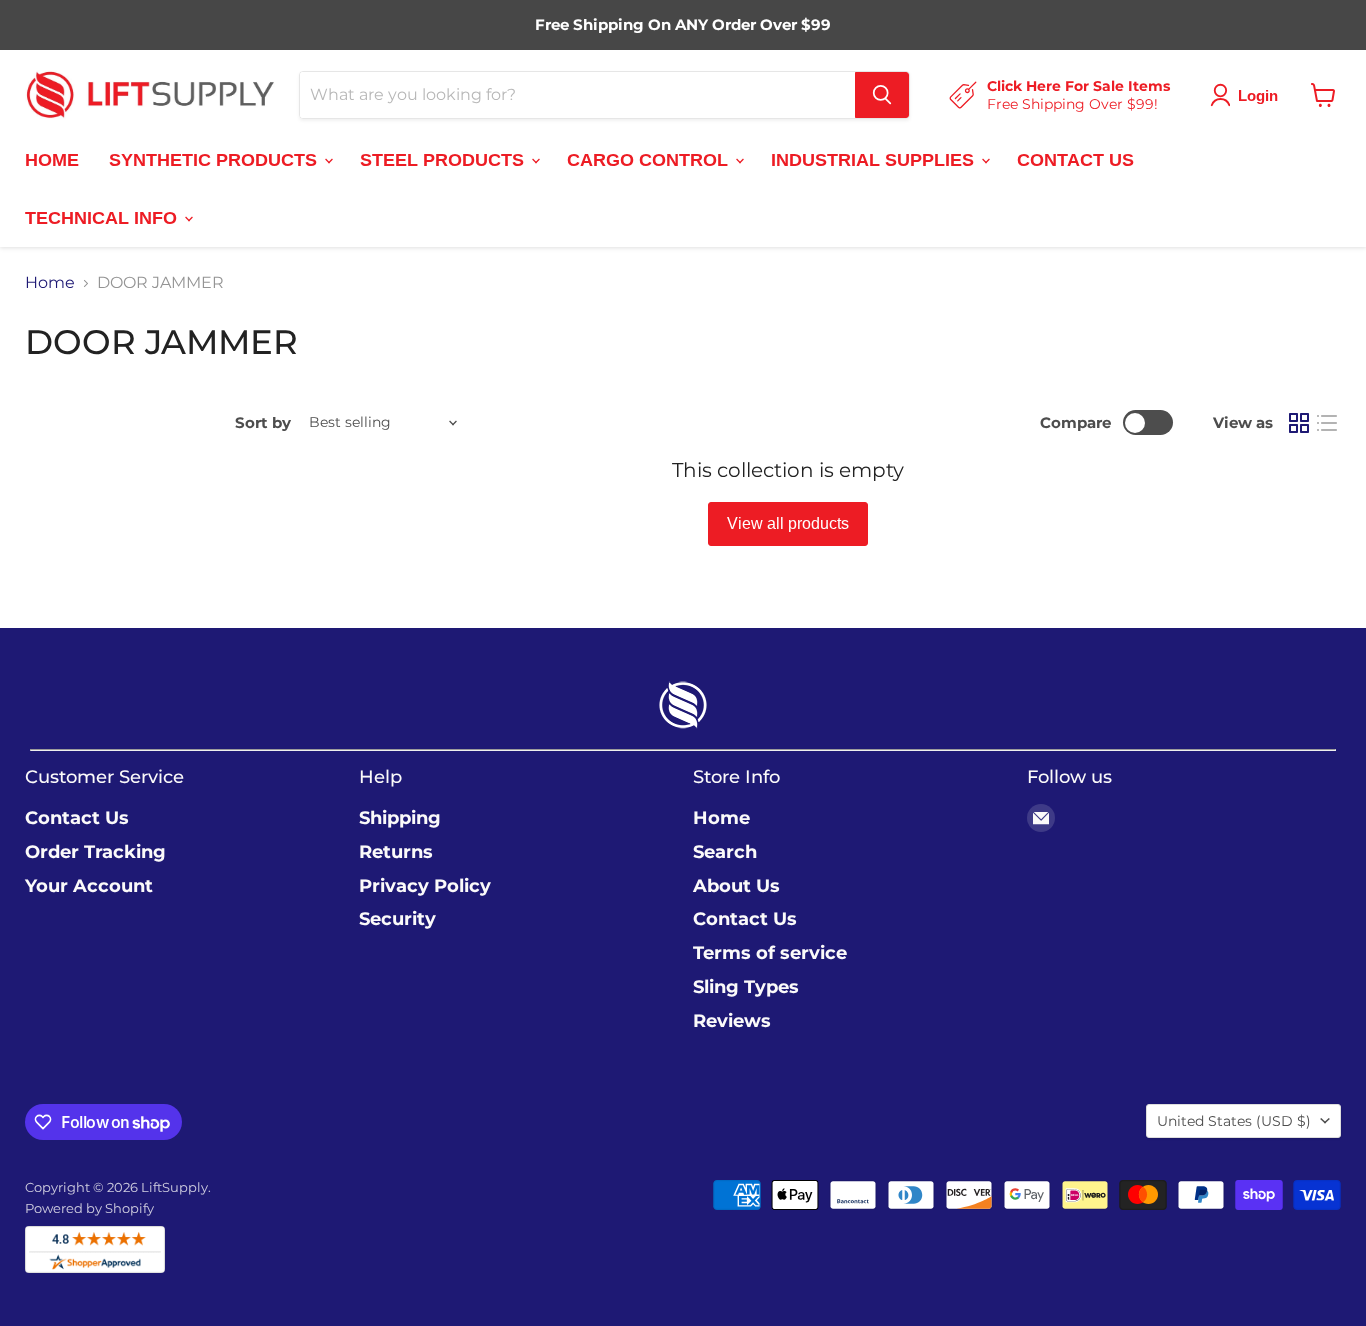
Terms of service (770, 953)
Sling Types (746, 987)
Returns (396, 852)
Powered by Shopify (89, 1208)
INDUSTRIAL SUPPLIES (875, 159)
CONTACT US (1075, 159)
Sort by (263, 422)
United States (1234, 1121)
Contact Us (77, 818)
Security (397, 919)
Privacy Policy (425, 886)
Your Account (89, 886)
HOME (52, 159)
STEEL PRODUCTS (444, 159)
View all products (788, 523)
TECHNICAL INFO (103, 217)
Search (725, 852)
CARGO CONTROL (650, 159)
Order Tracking (95, 852)
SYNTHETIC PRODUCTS (215, 159)
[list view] (1327, 423)
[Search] (882, 95)
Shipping (400, 818)
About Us (736, 886)
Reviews (732, 1021)
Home (50, 283)
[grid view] (1299, 423)
